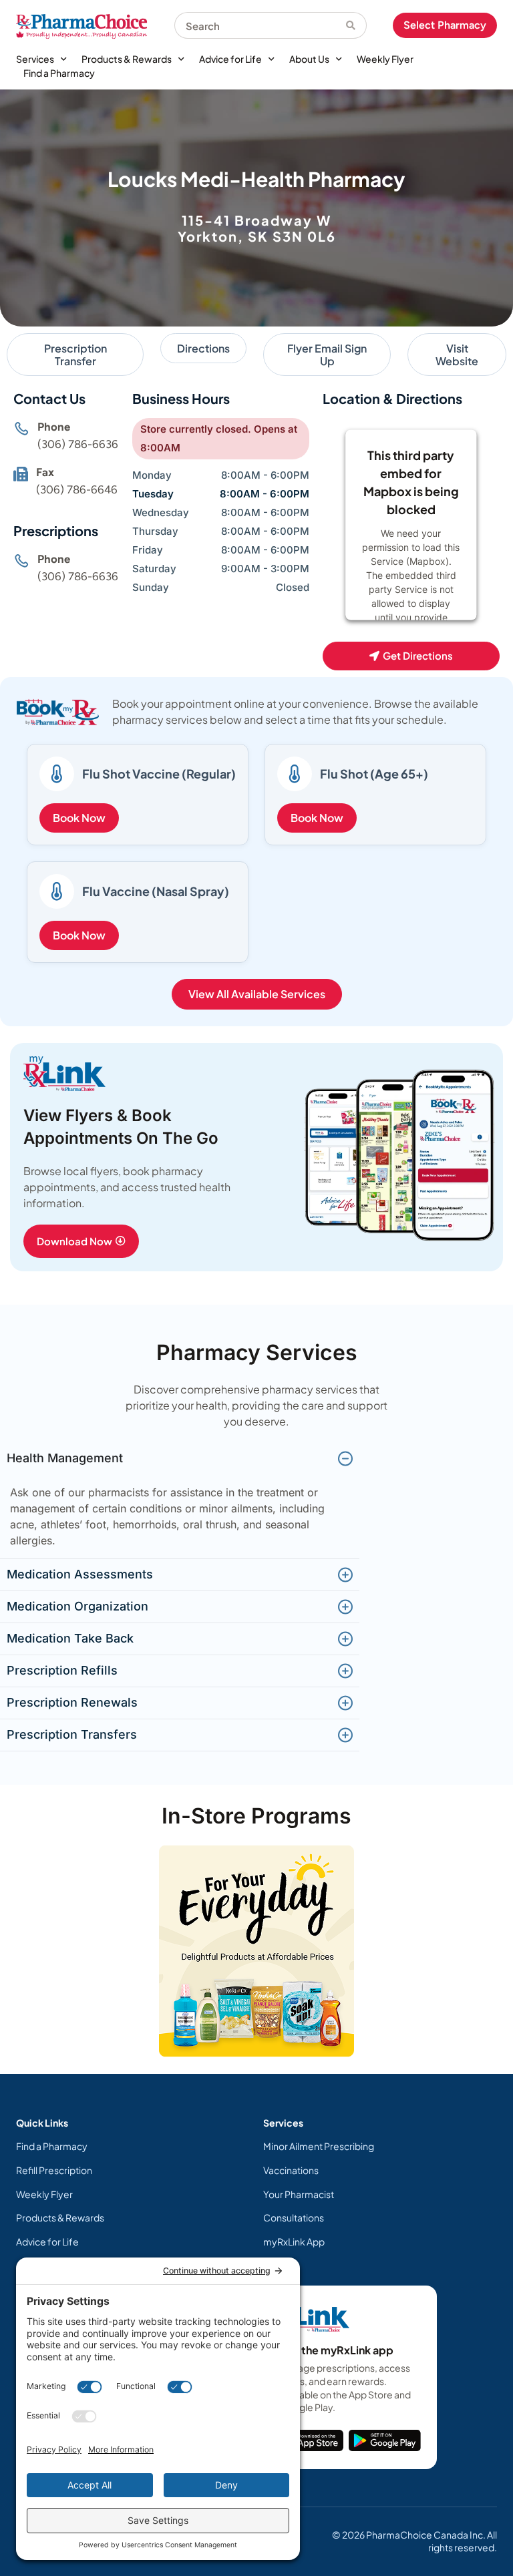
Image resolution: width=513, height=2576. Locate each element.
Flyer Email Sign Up (327, 355)
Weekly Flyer (385, 59)
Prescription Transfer (75, 355)
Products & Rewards (127, 59)
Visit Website (457, 355)
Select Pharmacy (445, 25)
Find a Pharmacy (59, 73)
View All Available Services (257, 994)
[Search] (356, 25)
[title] (311, 2440)
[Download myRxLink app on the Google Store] (385, 2440)
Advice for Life (230, 59)
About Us (309, 59)
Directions (203, 348)
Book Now (79, 818)
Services (35, 59)
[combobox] (260, 25)
